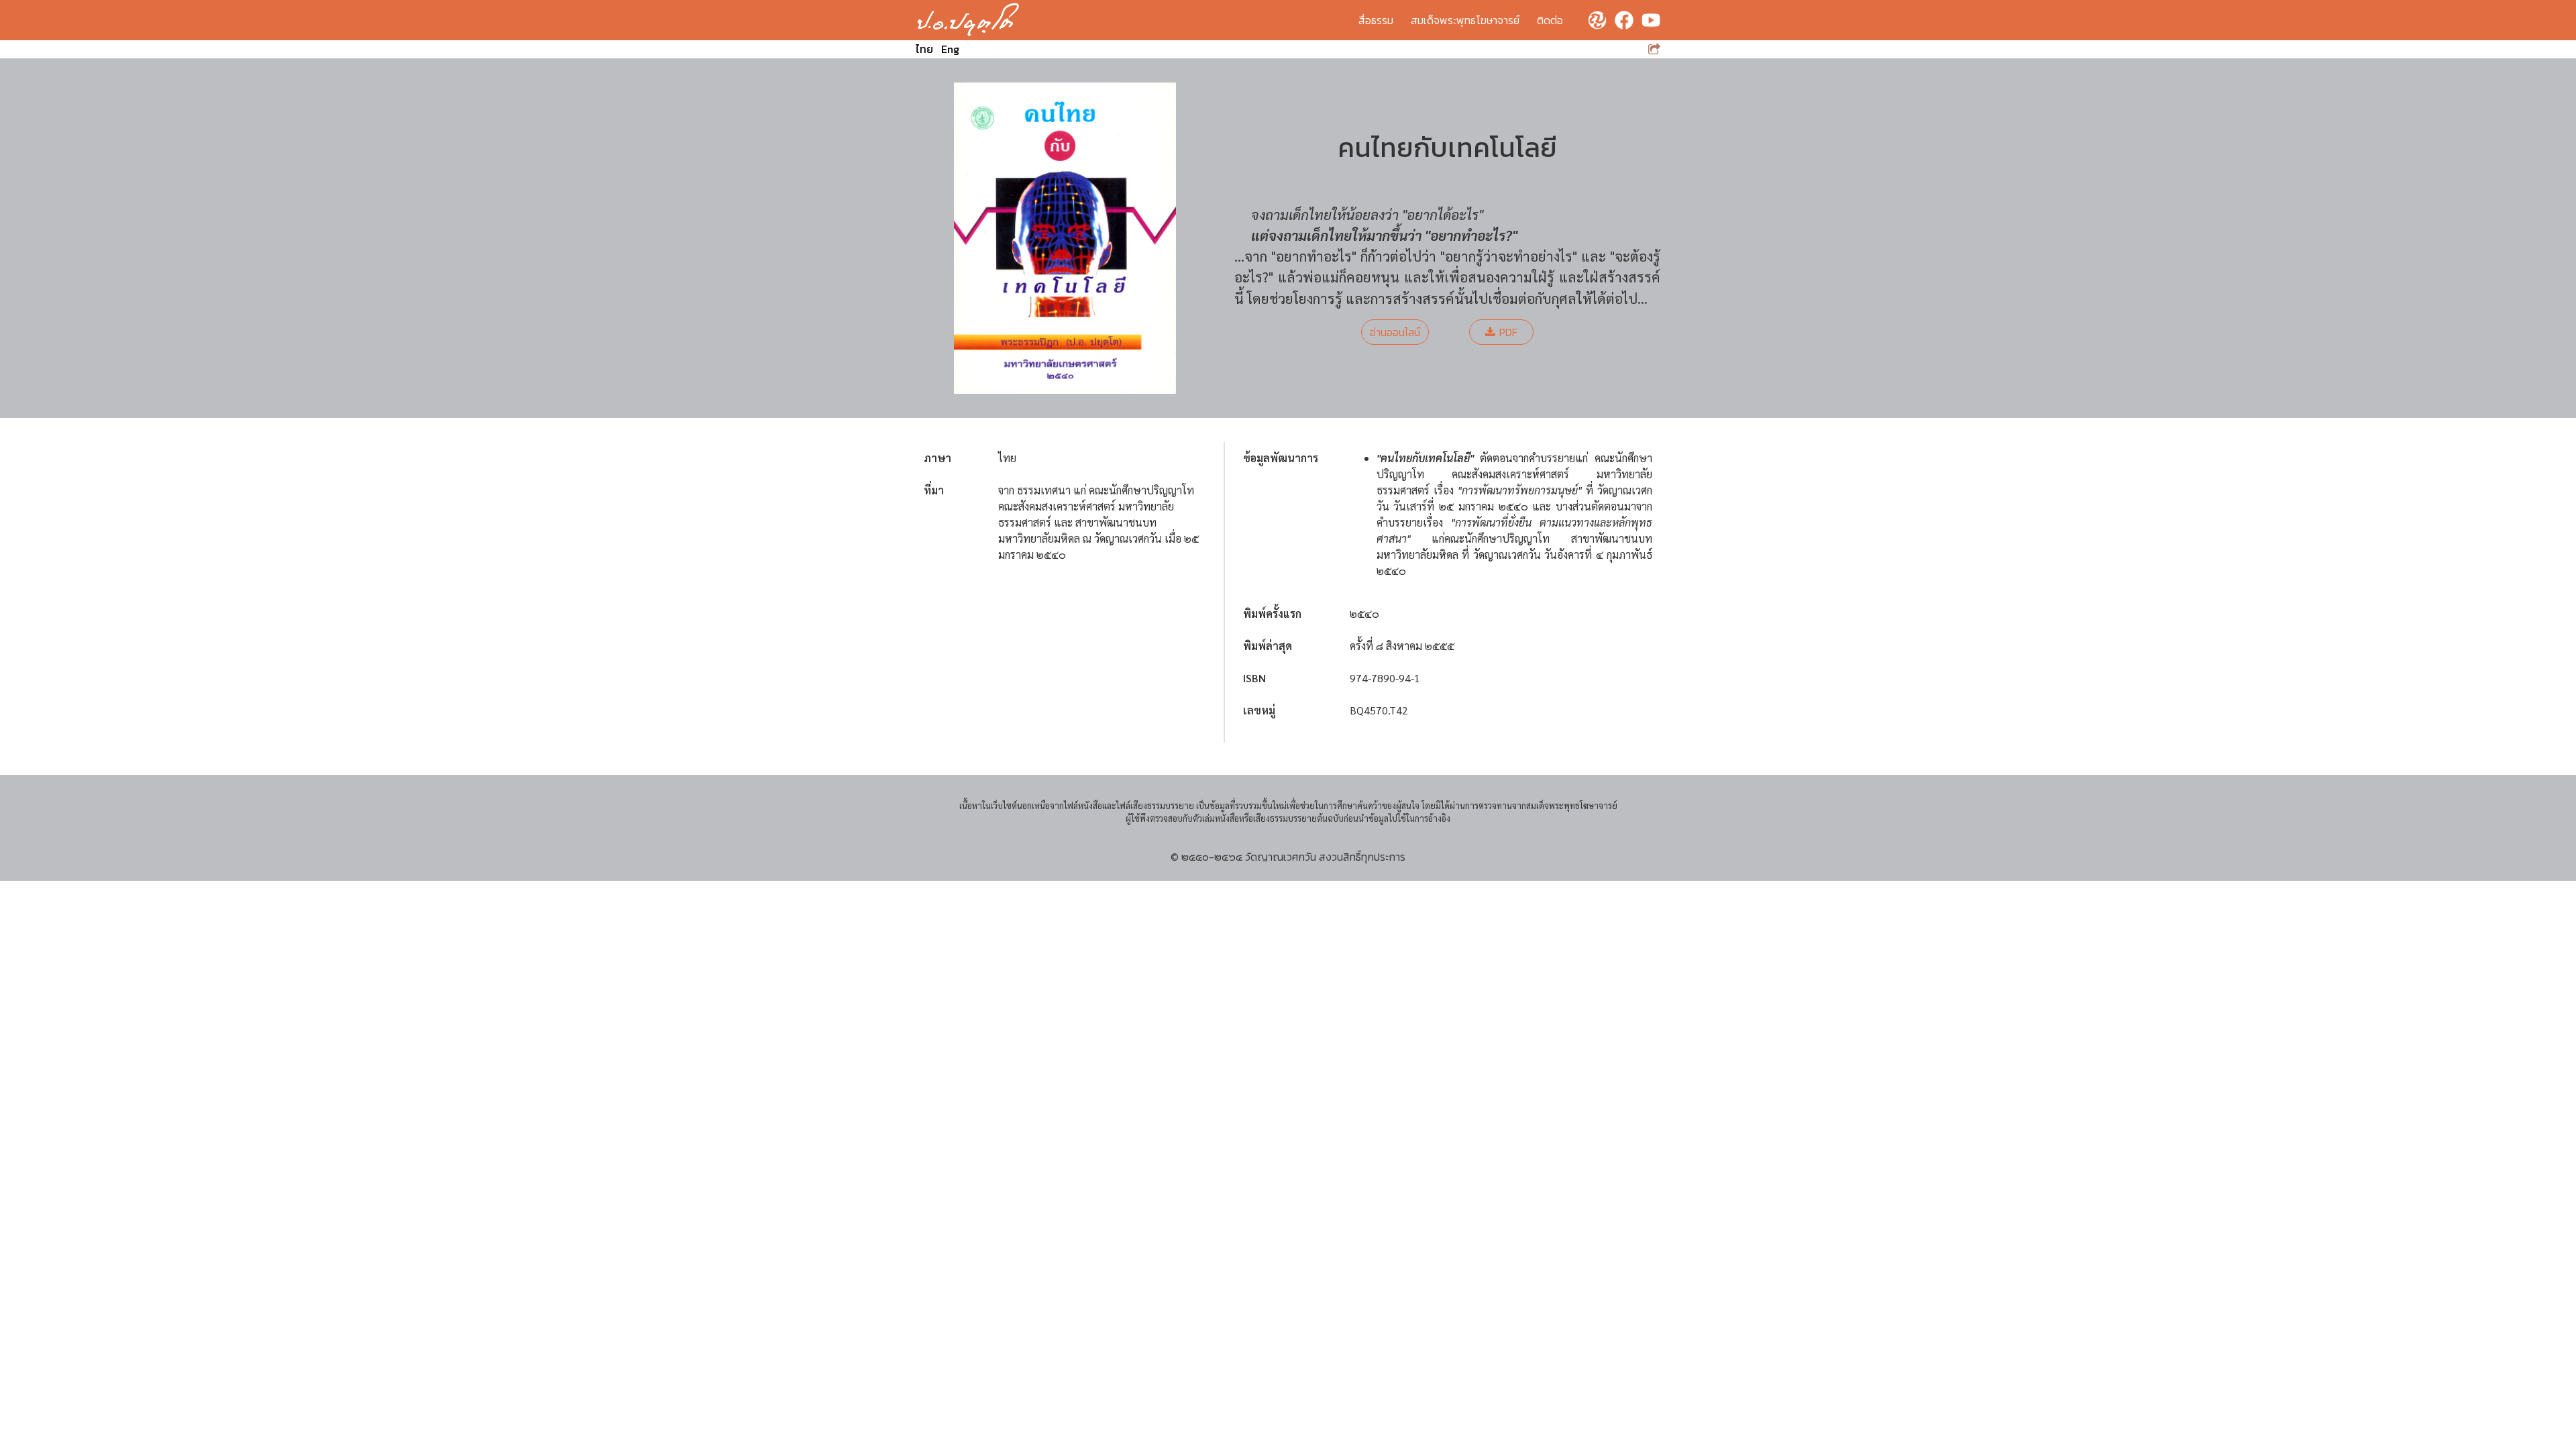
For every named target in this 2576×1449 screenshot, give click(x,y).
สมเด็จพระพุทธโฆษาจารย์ (1465, 20)
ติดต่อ (1550, 20)
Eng (950, 49)
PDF (1508, 332)
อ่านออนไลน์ (1395, 332)
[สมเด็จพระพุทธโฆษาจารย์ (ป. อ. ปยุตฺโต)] (968, 20)
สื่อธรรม (1376, 20)
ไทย (924, 49)
